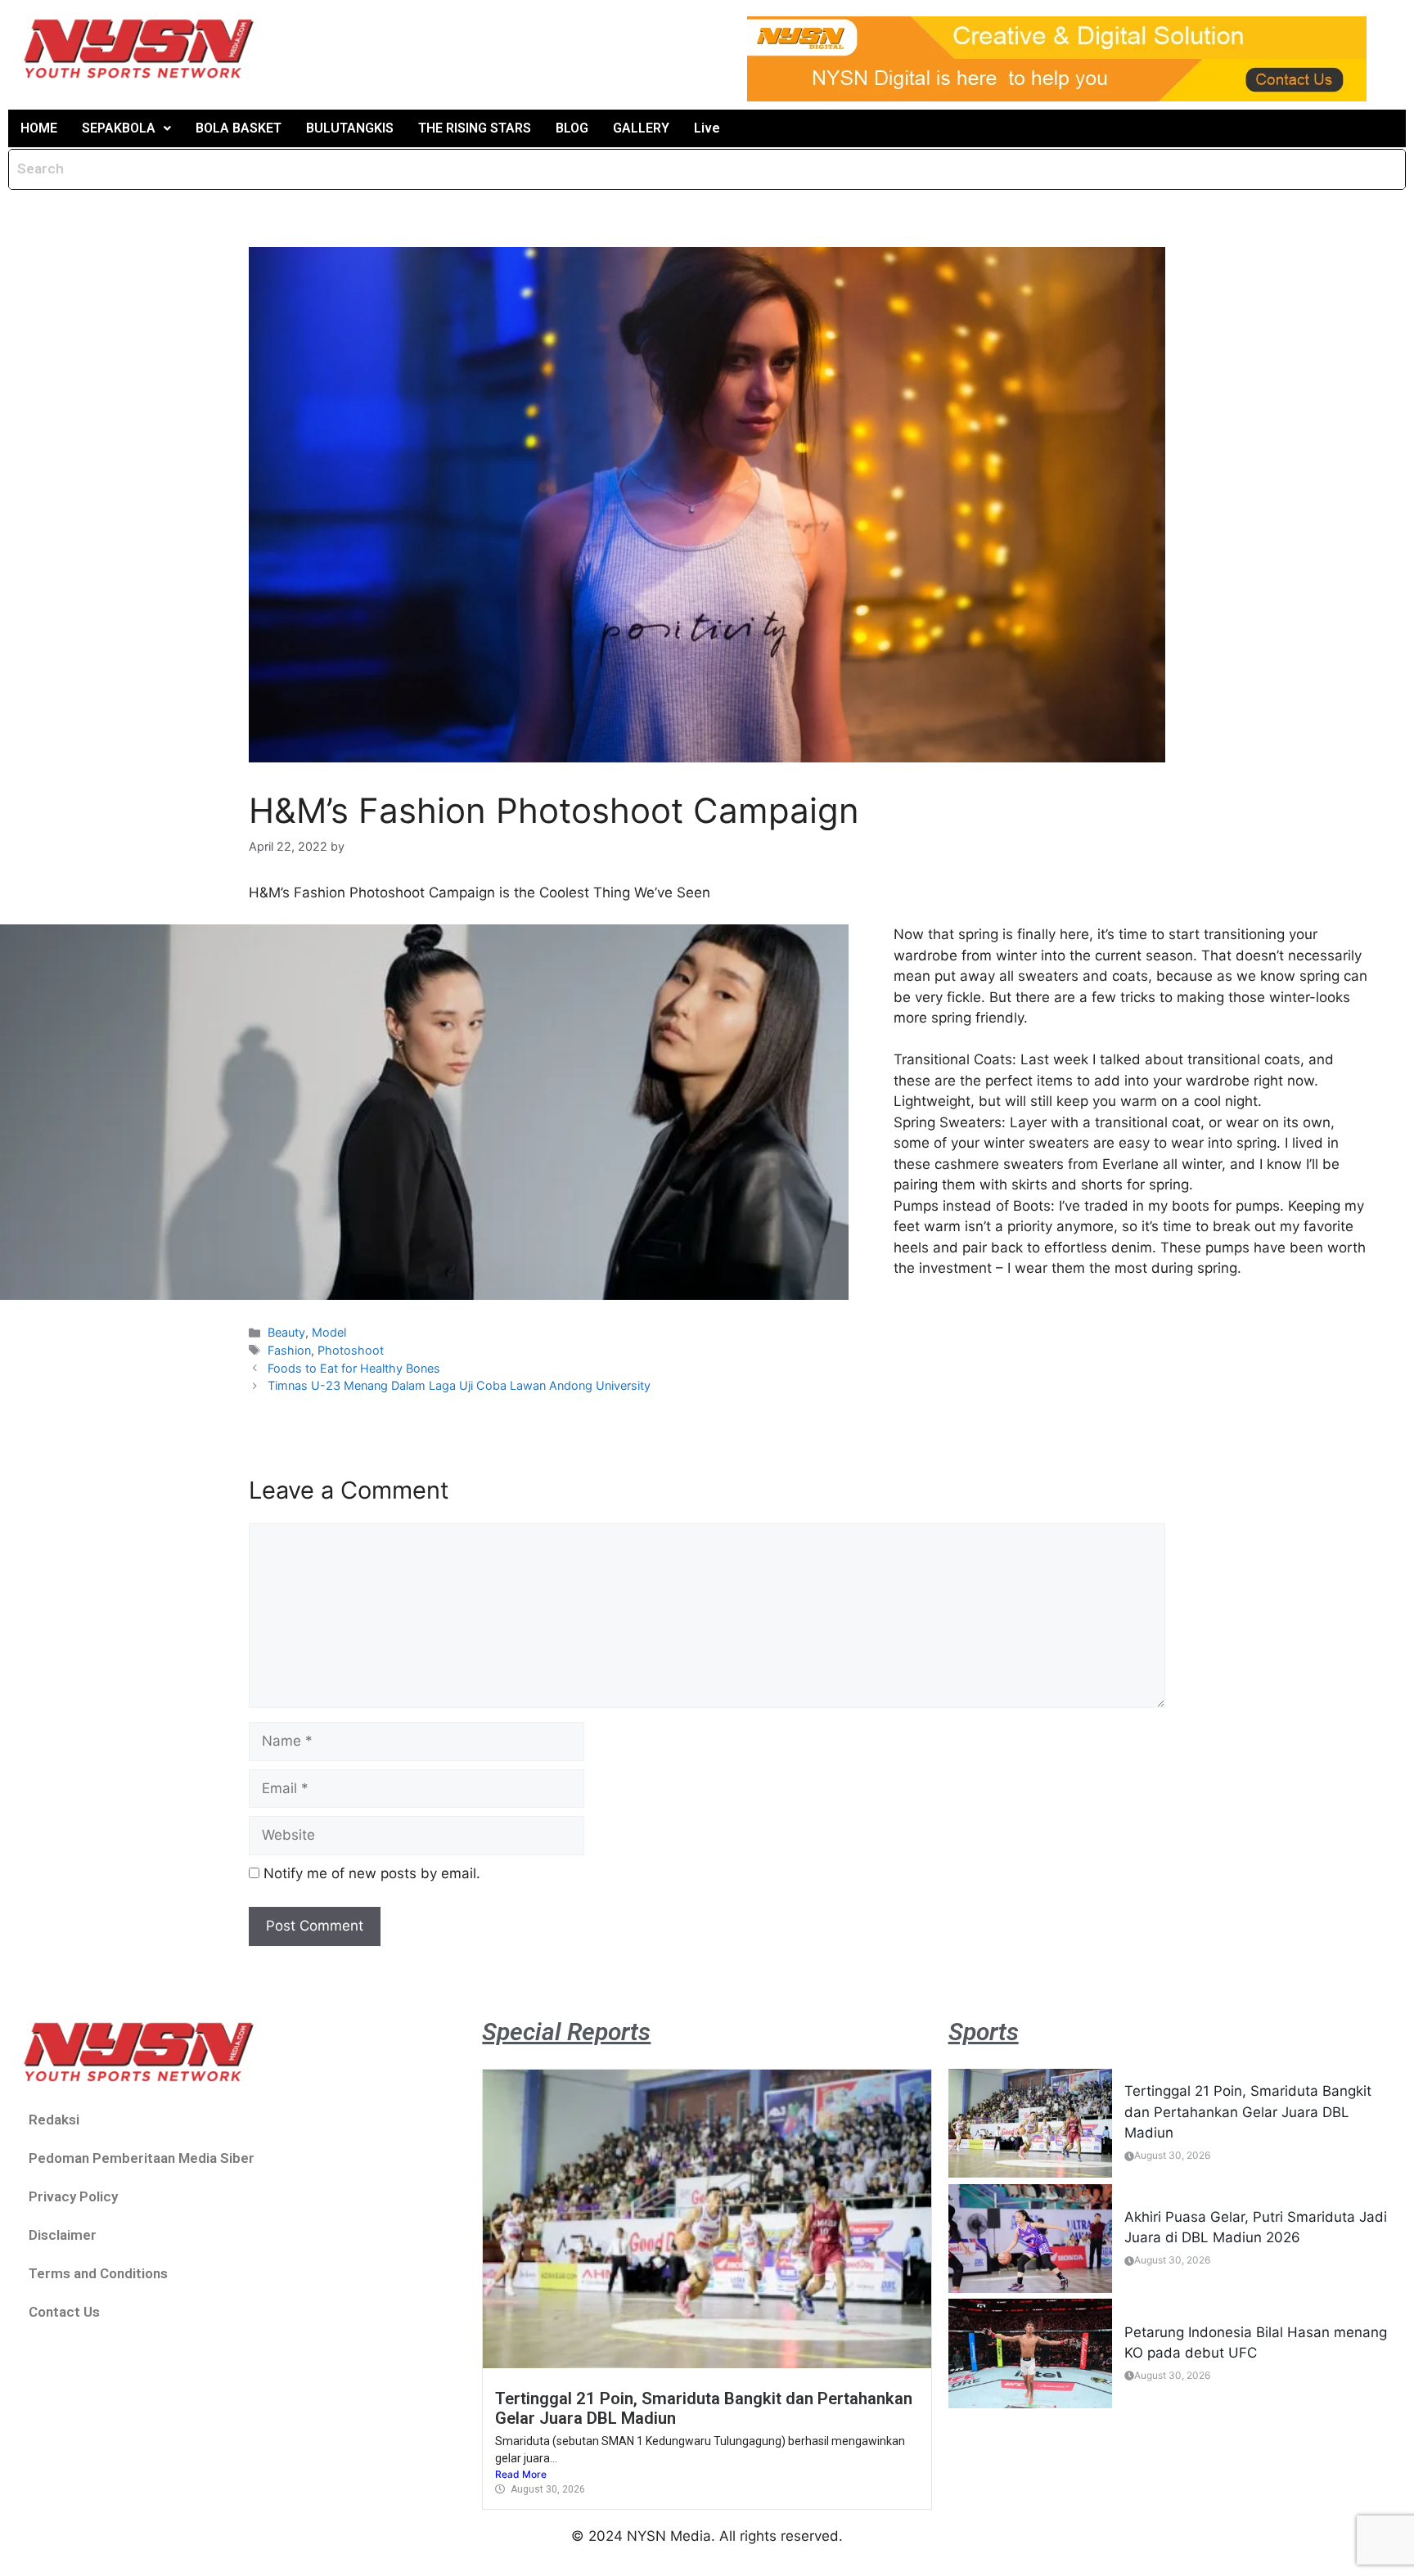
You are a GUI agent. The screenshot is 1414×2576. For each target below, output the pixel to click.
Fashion (289, 1350)
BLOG (572, 128)
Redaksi (54, 2120)
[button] (126, 128)
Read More (521, 2474)
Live (707, 128)
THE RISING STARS (475, 128)
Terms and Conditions (98, 2273)
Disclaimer (63, 2235)
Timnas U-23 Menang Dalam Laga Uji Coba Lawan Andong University (459, 1385)
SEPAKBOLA (119, 128)
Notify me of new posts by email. (372, 1873)
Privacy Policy (73, 2196)
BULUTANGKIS (350, 128)
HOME (39, 128)
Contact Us (64, 2312)
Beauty (286, 1332)
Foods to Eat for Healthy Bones (354, 1368)
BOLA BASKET (239, 128)
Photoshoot (351, 1350)
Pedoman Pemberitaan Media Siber (142, 2158)
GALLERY (641, 128)
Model (329, 1332)
